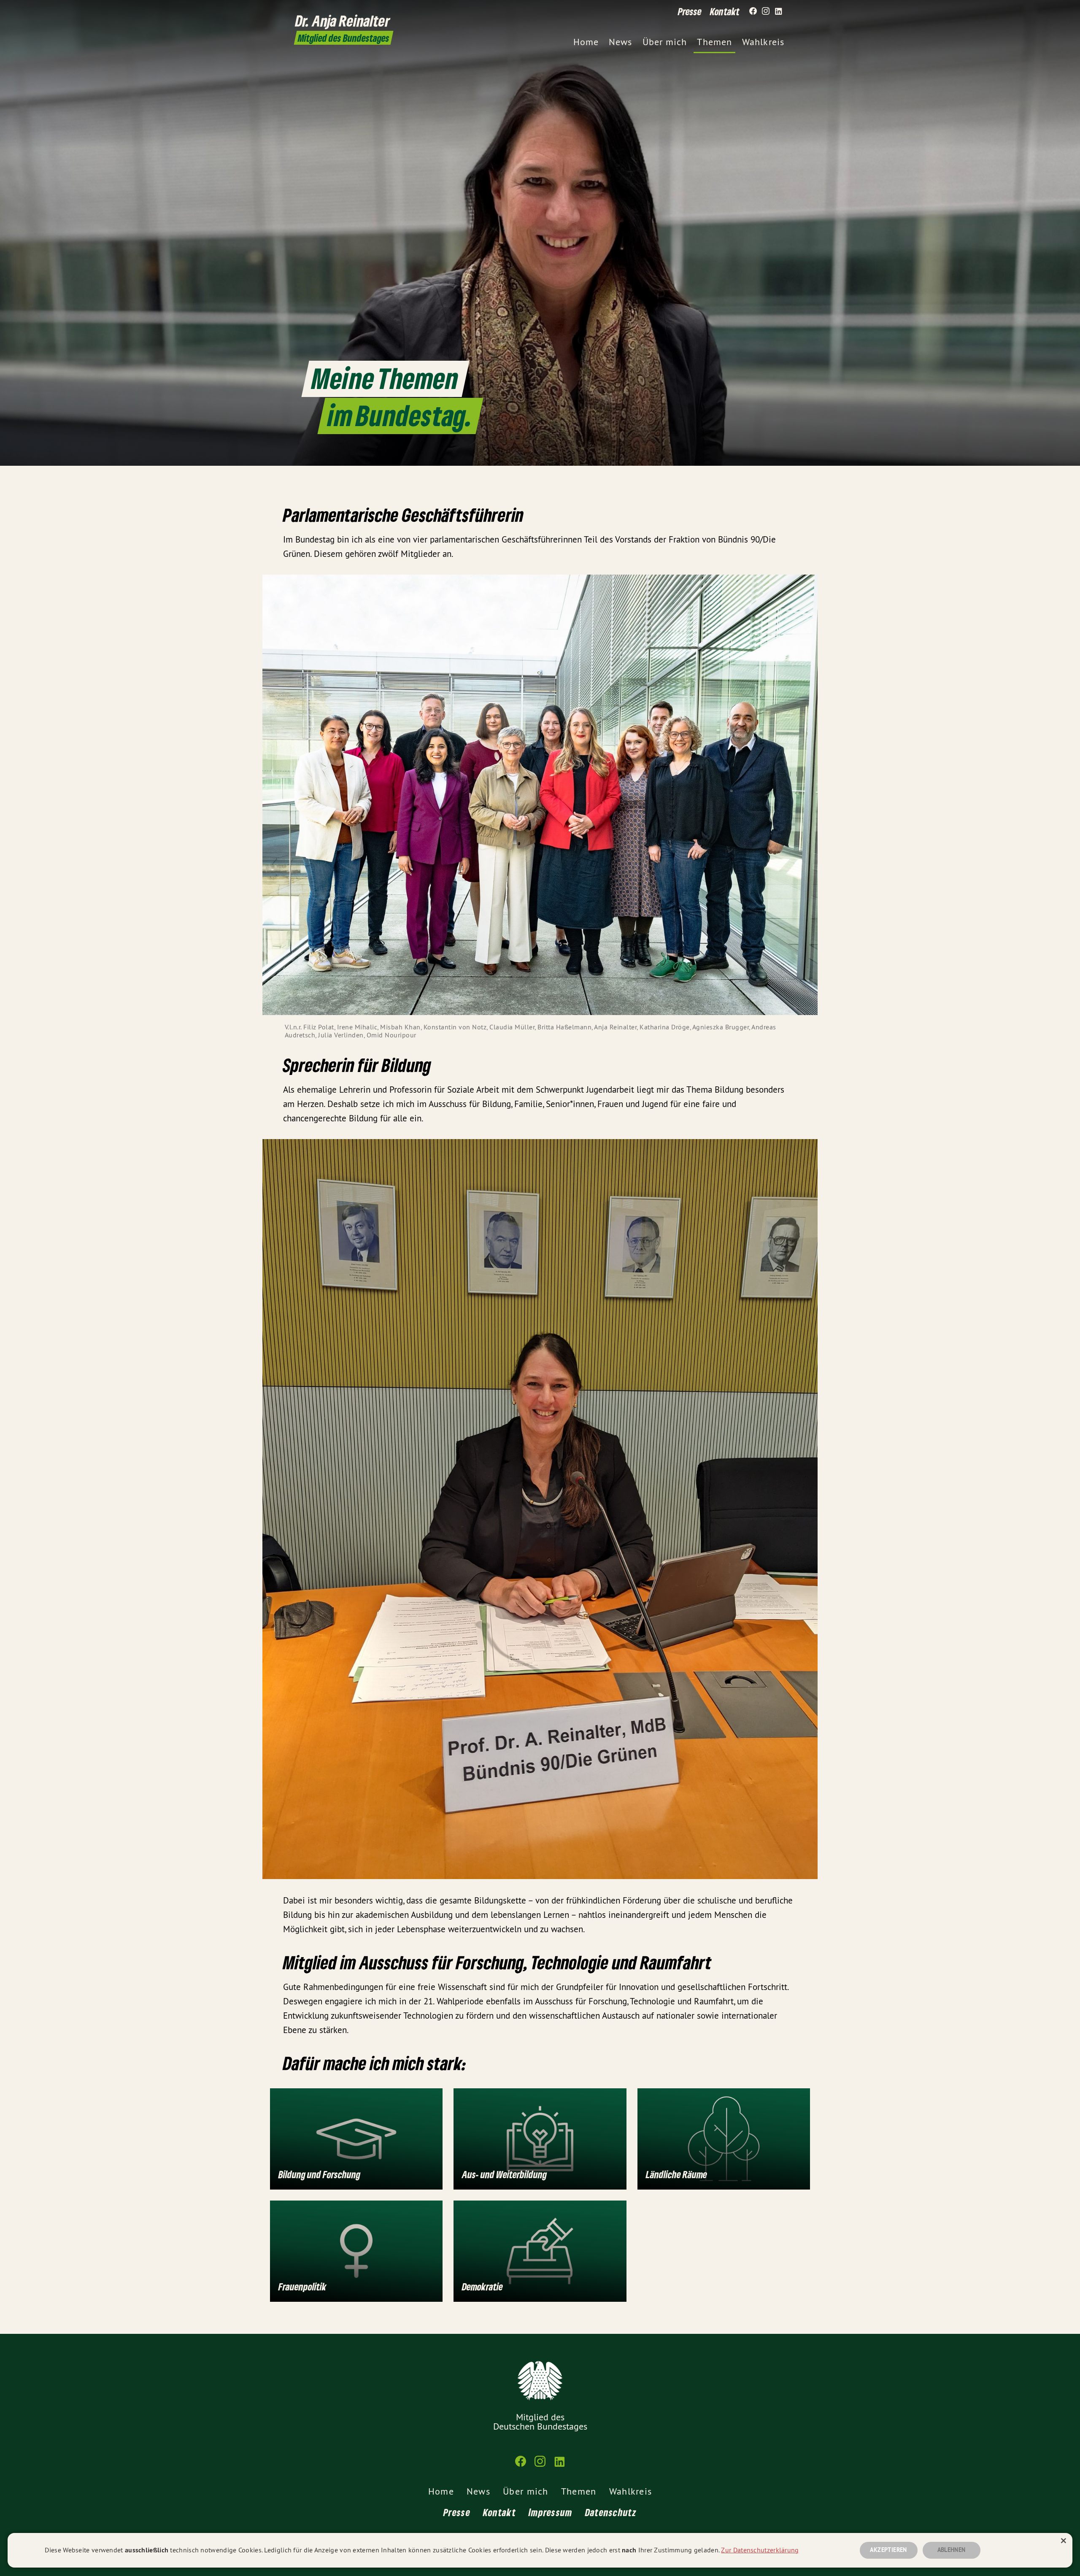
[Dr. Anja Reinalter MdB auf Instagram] (766, 11)
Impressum (551, 2512)
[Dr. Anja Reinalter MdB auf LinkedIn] (778, 11)
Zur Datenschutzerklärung (760, 2550)
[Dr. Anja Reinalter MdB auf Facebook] (753, 11)
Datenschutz (611, 2512)
